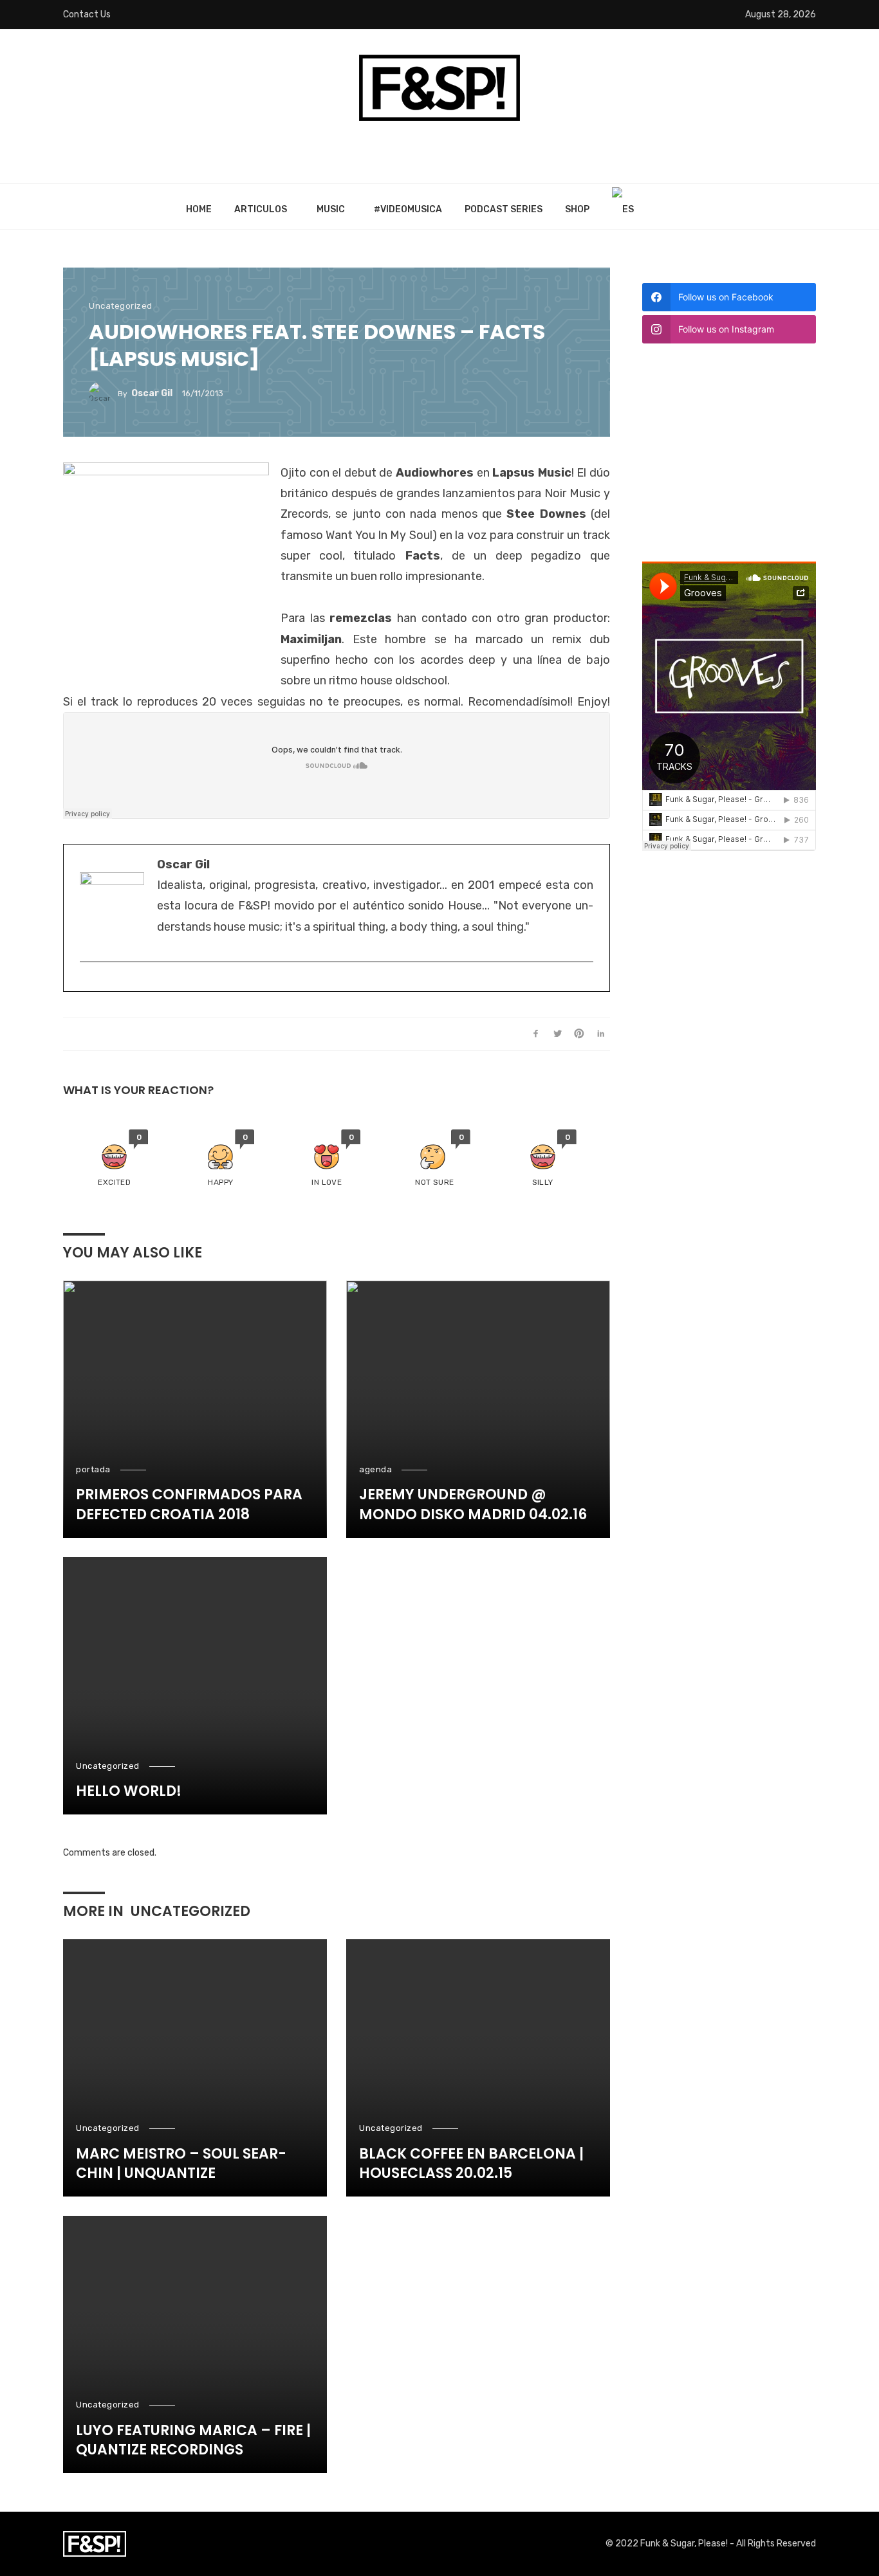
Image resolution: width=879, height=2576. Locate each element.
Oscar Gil (152, 393)
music (331, 209)
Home (199, 209)
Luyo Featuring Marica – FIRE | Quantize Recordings (193, 2441)
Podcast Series (504, 209)
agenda (375, 1469)
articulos (261, 209)
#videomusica (408, 209)
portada (93, 1469)
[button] (114, 1159)
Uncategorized (121, 306)
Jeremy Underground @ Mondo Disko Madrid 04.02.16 (473, 1505)
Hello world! (129, 1791)
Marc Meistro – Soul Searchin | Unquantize (181, 2164)
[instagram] (86, 983)
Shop (577, 209)
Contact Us (87, 14)
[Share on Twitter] (558, 1034)
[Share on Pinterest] (579, 1034)
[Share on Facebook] (536, 1034)
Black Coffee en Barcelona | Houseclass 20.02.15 (471, 2164)
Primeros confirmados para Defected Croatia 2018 (189, 1505)
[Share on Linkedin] (601, 1034)
